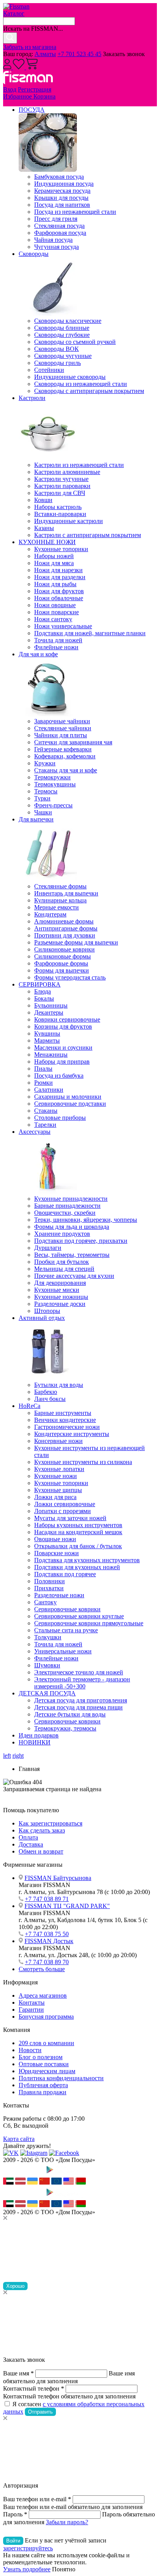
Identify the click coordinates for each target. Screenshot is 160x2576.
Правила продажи (43, 2092)
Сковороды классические (68, 321)
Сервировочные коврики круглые (79, 1616)
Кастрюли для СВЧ (60, 493)
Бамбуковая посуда (59, 177)
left (7, 1756)
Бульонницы (51, 1005)
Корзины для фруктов (63, 1026)
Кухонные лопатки (59, 1469)
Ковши (43, 500)
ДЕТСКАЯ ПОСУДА (47, 1693)
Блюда (43, 991)
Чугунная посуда (57, 247)
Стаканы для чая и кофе (66, 770)
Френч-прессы (53, 805)
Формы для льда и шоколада (72, 1227)
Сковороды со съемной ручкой (75, 342)
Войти (13, 2541)
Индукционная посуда (64, 184)
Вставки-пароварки (60, 514)
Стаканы (46, 1111)
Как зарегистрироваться (50, 1823)
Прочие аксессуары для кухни (74, 1276)
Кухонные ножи (56, 1476)
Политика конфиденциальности (61, 2078)
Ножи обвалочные (59, 598)
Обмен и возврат (41, 1851)
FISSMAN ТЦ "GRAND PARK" (67, 1906)
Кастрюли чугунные (61, 479)
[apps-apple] (23, 2174)
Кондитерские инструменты (72, 1434)
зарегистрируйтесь (28, 2548)
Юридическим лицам (47, 2071)
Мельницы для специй (64, 1269)
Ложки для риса (55, 1497)
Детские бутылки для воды (70, 1714)
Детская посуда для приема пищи (78, 1707)
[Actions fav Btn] (19, 67)
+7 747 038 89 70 (47, 1962)
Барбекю (46, 1392)
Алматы (45, 54)
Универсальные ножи (63, 1651)
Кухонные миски (57, 1290)
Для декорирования (60, 1283)
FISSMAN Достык (49, 1941)
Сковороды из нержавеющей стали (81, 384)
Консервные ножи (58, 1441)
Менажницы (51, 1055)
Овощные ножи (55, 1539)
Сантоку (45, 1602)
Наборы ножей (54, 556)
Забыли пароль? (67, 2522)
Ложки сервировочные (65, 1504)
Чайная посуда (53, 240)
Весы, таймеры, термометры (72, 1255)
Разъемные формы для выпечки (76, 942)
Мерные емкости (57, 907)
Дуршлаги (48, 1248)
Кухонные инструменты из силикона (83, 1462)
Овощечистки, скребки (65, 1213)
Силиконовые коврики (64, 949)
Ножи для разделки (60, 577)
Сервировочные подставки (70, 1104)
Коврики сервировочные (67, 1019)
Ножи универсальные (63, 626)
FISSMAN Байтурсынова (58, 1878)
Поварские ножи (57, 1553)
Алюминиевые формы (64, 921)
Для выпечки (36, 819)
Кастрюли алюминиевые (67, 472)
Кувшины (47, 1033)
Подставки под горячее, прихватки (81, 1241)
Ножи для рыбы (55, 584)
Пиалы (43, 1069)
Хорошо (15, 2286)
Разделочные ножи (59, 1595)
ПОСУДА (32, 110)
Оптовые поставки (44, 2064)
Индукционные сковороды (70, 377)
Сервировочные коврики (67, 1609)
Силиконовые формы (63, 956)
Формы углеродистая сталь (70, 977)
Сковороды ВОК (57, 349)
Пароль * (15, 2514)
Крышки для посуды (61, 198)
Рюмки (43, 1083)
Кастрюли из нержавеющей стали (79, 465)
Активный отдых (42, 1318)
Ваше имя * (18, 2373)
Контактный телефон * (34, 2388)
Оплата (28, 1837)
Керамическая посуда (62, 191)
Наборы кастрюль (58, 507)
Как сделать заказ (42, 1830)
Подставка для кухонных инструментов (87, 1560)
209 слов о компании (46, 2043)
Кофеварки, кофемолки (65, 756)
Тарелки (45, 1125)
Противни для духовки (65, 935)
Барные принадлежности (67, 1206)
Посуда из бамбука (59, 1076)
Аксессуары (35, 1132)
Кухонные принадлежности (71, 1199)
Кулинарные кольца (60, 900)
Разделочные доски (60, 1304)
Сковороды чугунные (63, 356)
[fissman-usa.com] (69, 2182)
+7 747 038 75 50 (47, 1934)
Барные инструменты (63, 1413)
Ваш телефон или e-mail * (37, 2499)
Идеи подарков (39, 1735)
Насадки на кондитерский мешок (78, 1532)
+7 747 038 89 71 (47, 1899)
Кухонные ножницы (61, 1297)
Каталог (14, 13)
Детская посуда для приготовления (81, 1700)
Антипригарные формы (66, 928)
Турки (42, 798)
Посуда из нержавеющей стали (75, 212)
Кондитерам (50, 914)
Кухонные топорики (61, 549)
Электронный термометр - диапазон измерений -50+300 (82, 1683)
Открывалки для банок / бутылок (78, 1546)
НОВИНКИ (35, 1742)
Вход (10, 89)
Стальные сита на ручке (66, 1630)
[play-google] (63, 2174)
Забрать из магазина (30, 47)
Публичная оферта (43, 2085)
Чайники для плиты (61, 735)
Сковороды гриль (57, 363)
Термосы (46, 791)
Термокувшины (55, 784)
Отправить (40, 2412)
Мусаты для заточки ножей (70, 1518)
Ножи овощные (55, 605)
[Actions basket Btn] (32, 67)
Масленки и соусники (63, 1047)
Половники (50, 1581)
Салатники (49, 1090)
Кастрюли (32, 398)
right (18, 1756)
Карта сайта (19, 2139)
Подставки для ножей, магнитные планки (90, 633)
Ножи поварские (57, 612)
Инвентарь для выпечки (66, 893)
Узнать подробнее (27, 2569)
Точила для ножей (58, 640)
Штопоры (47, 1311)
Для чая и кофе (38, 654)
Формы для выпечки (62, 970)
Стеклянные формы (60, 886)
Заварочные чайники (62, 721)
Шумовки (47, 1665)
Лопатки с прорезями (63, 1511)
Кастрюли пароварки (62, 486)
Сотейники (49, 370)
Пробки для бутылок (62, 1262)
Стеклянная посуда (59, 226)
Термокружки (52, 777)
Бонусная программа (46, 2017)
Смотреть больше (42, 1969)
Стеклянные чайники (63, 728)
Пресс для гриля (56, 219)
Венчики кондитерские (65, 1420)
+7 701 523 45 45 (79, 54)
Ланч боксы (50, 1399)
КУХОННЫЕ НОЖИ (47, 542)
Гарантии (31, 2010)
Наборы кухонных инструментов (78, 1525)
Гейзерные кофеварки (63, 749)
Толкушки (48, 1637)
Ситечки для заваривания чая (73, 742)
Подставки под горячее (65, 1574)
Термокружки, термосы (65, 1728)
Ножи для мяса (54, 563)
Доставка (31, 1844)
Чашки (43, 812)
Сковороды (34, 254)
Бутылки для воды (59, 1385)
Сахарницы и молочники (68, 1097)
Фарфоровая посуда (60, 233)
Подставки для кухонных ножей (77, 1567)
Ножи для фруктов (59, 591)
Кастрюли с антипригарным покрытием (88, 535)
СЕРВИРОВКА (40, 984)
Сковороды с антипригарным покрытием (89, 391)
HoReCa (30, 1406)
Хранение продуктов (62, 1234)
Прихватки (49, 1588)
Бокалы (44, 998)
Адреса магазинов (43, 1995)
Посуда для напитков (62, 205)
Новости (30, 2050)
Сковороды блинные (62, 328)
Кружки (45, 763)
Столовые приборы (60, 1118)
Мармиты (47, 1040)
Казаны (44, 528)
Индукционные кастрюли (69, 521)
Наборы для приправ (62, 1062)
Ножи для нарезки (58, 570)
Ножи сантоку (53, 619)
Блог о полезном (41, 2057)
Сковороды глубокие (62, 335)
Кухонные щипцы (58, 1490)
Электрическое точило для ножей (79, 1672)
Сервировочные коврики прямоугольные (89, 1623)
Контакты (32, 2002)
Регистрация (35, 89)
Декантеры (49, 1012)
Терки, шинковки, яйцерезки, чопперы (86, 1220)
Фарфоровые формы (61, 963)
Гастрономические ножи (67, 1427)
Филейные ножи (56, 647)
